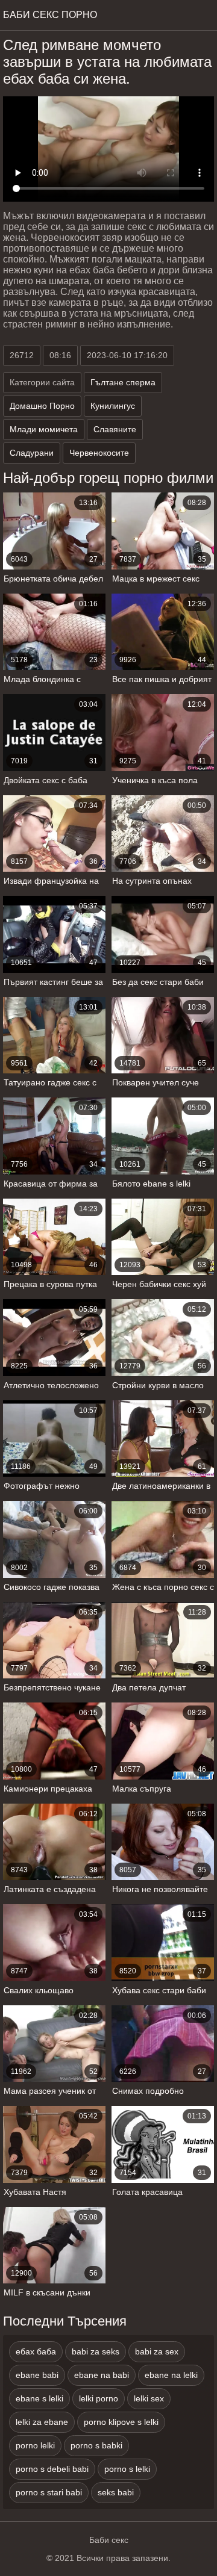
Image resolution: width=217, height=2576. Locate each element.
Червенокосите (99, 453)
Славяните (115, 429)
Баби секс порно (50, 15)
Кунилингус (113, 406)
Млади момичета (44, 429)
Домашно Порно (42, 406)
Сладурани (32, 453)
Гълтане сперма (123, 382)
